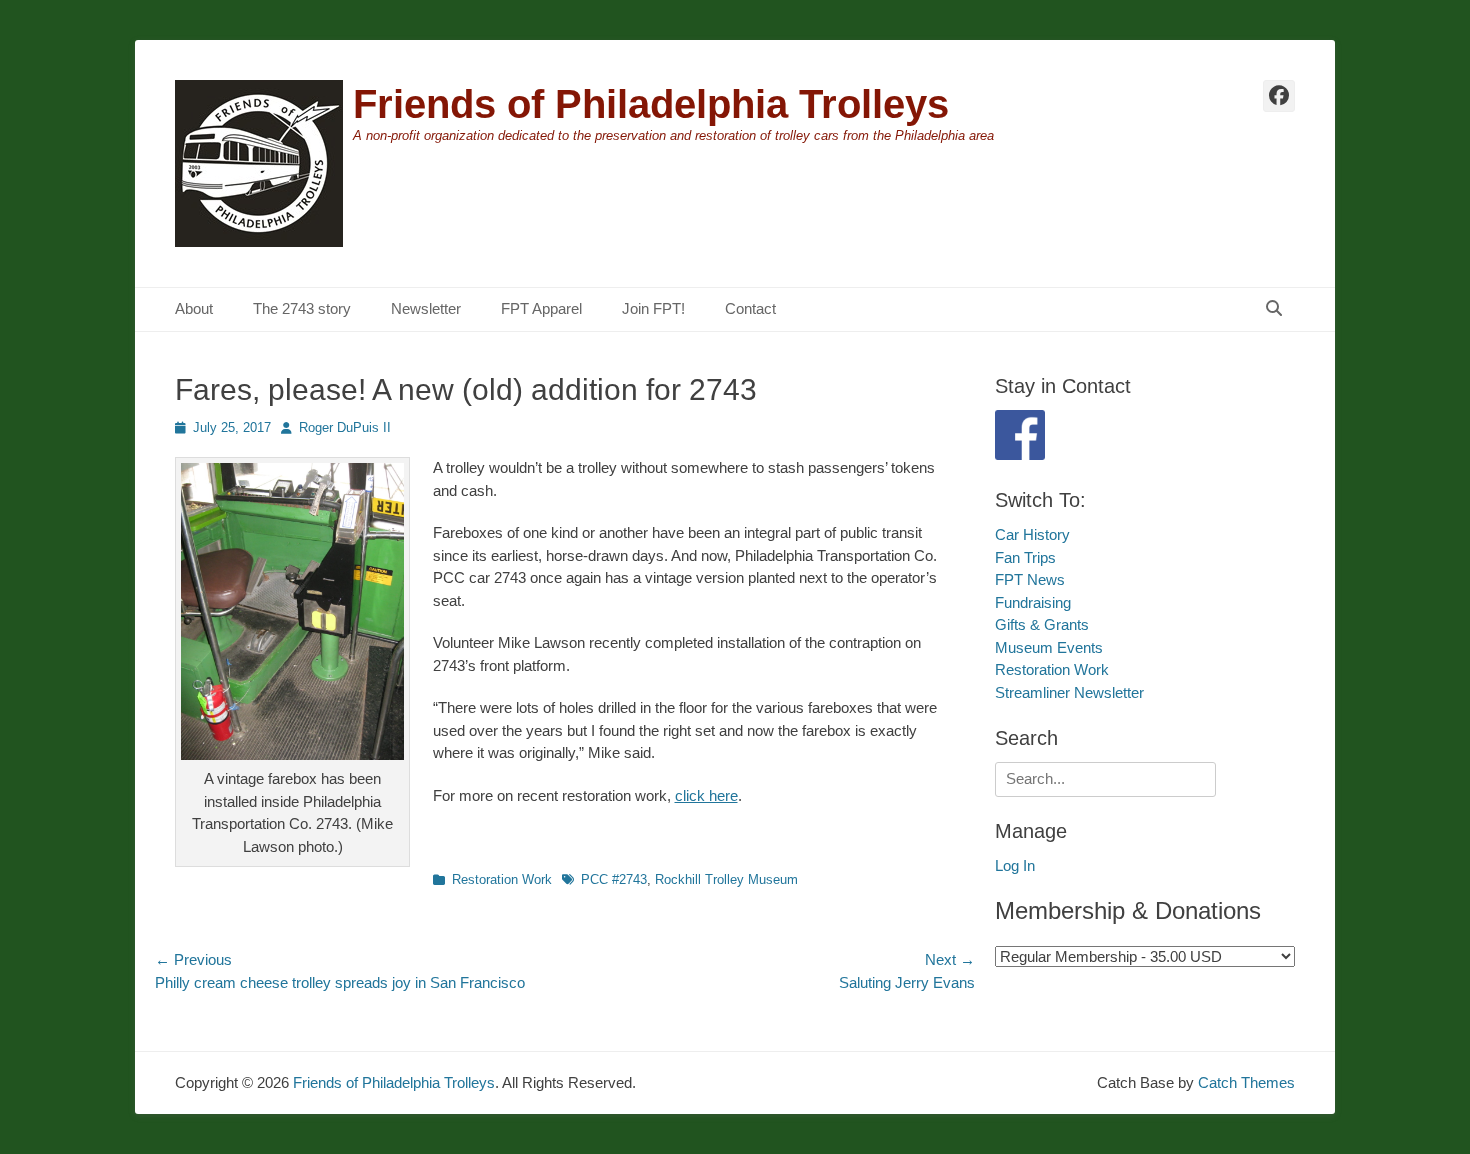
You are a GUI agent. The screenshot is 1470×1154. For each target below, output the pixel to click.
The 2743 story (302, 308)
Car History (1032, 534)
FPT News (1030, 579)
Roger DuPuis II (345, 427)
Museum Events (1049, 647)
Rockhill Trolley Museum (726, 879)
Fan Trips (1025, 557)
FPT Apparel (541, 308)
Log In (1015, 865)
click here (706, 795)
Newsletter (426, 308)
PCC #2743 (614, 879)
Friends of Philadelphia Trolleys (651, 104)
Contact (750, 308)
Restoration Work (502, 879)
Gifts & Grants (1042, 624)
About (194, 308)
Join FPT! (653, 308)
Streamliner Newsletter (1069, 692)
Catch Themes (1246, 1082)
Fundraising (1033, 602)
